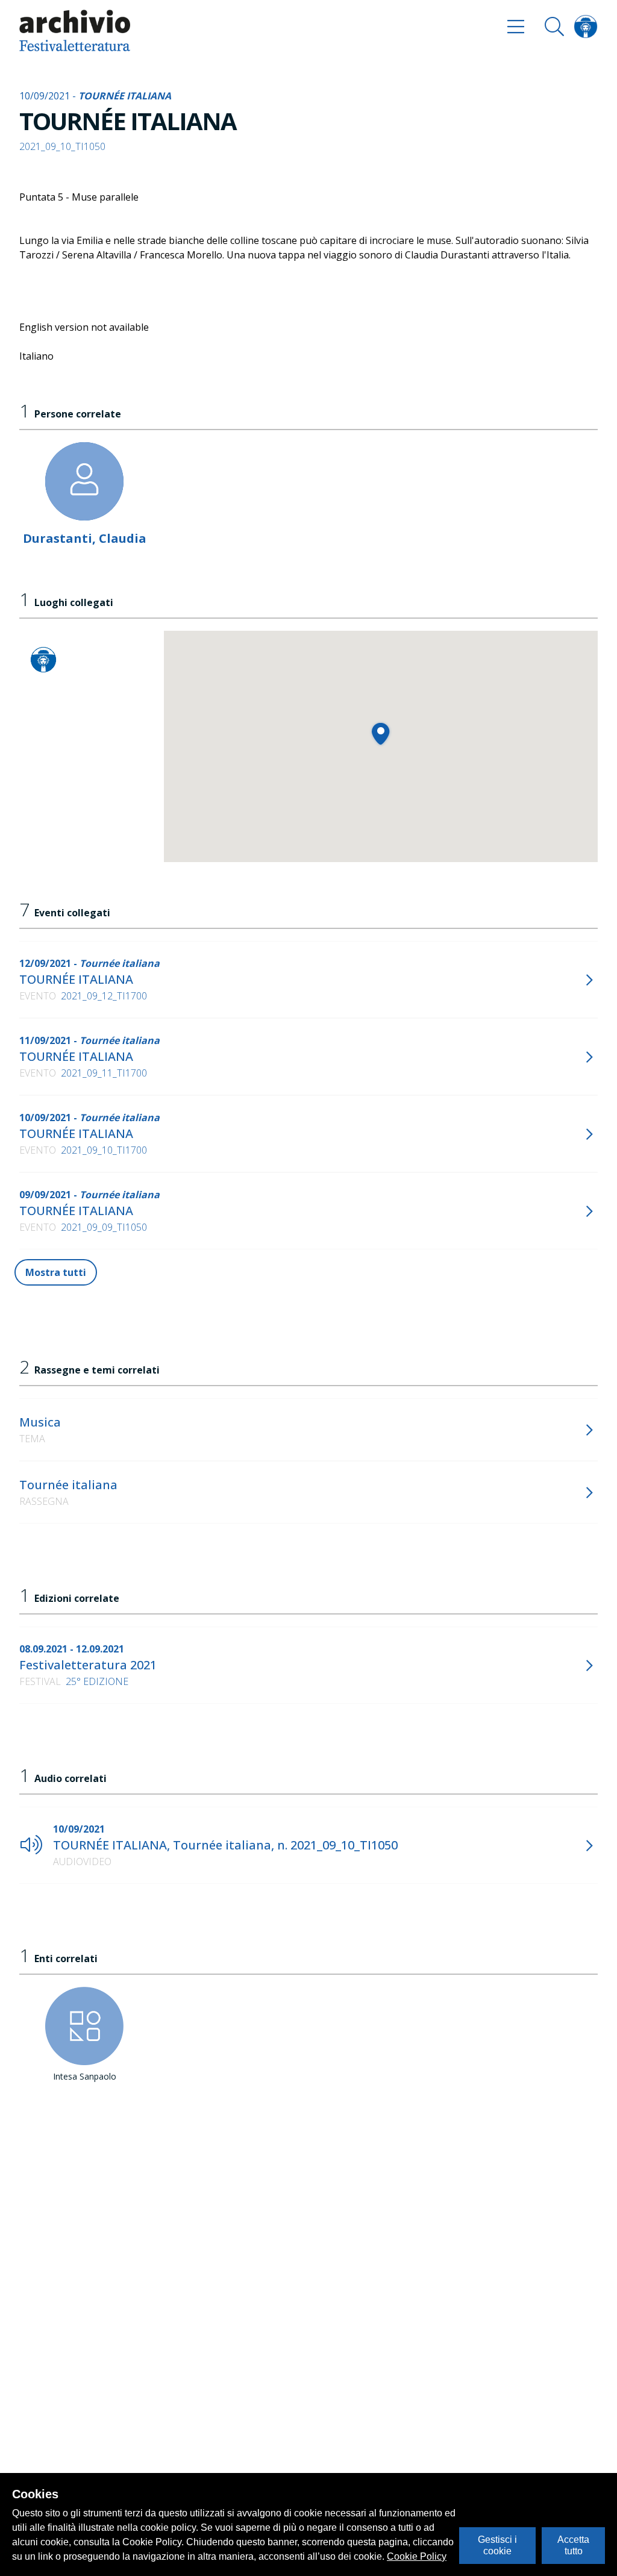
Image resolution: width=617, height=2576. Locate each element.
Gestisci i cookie (497, 2545)
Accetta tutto (573, 2545)
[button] (381, 733)
